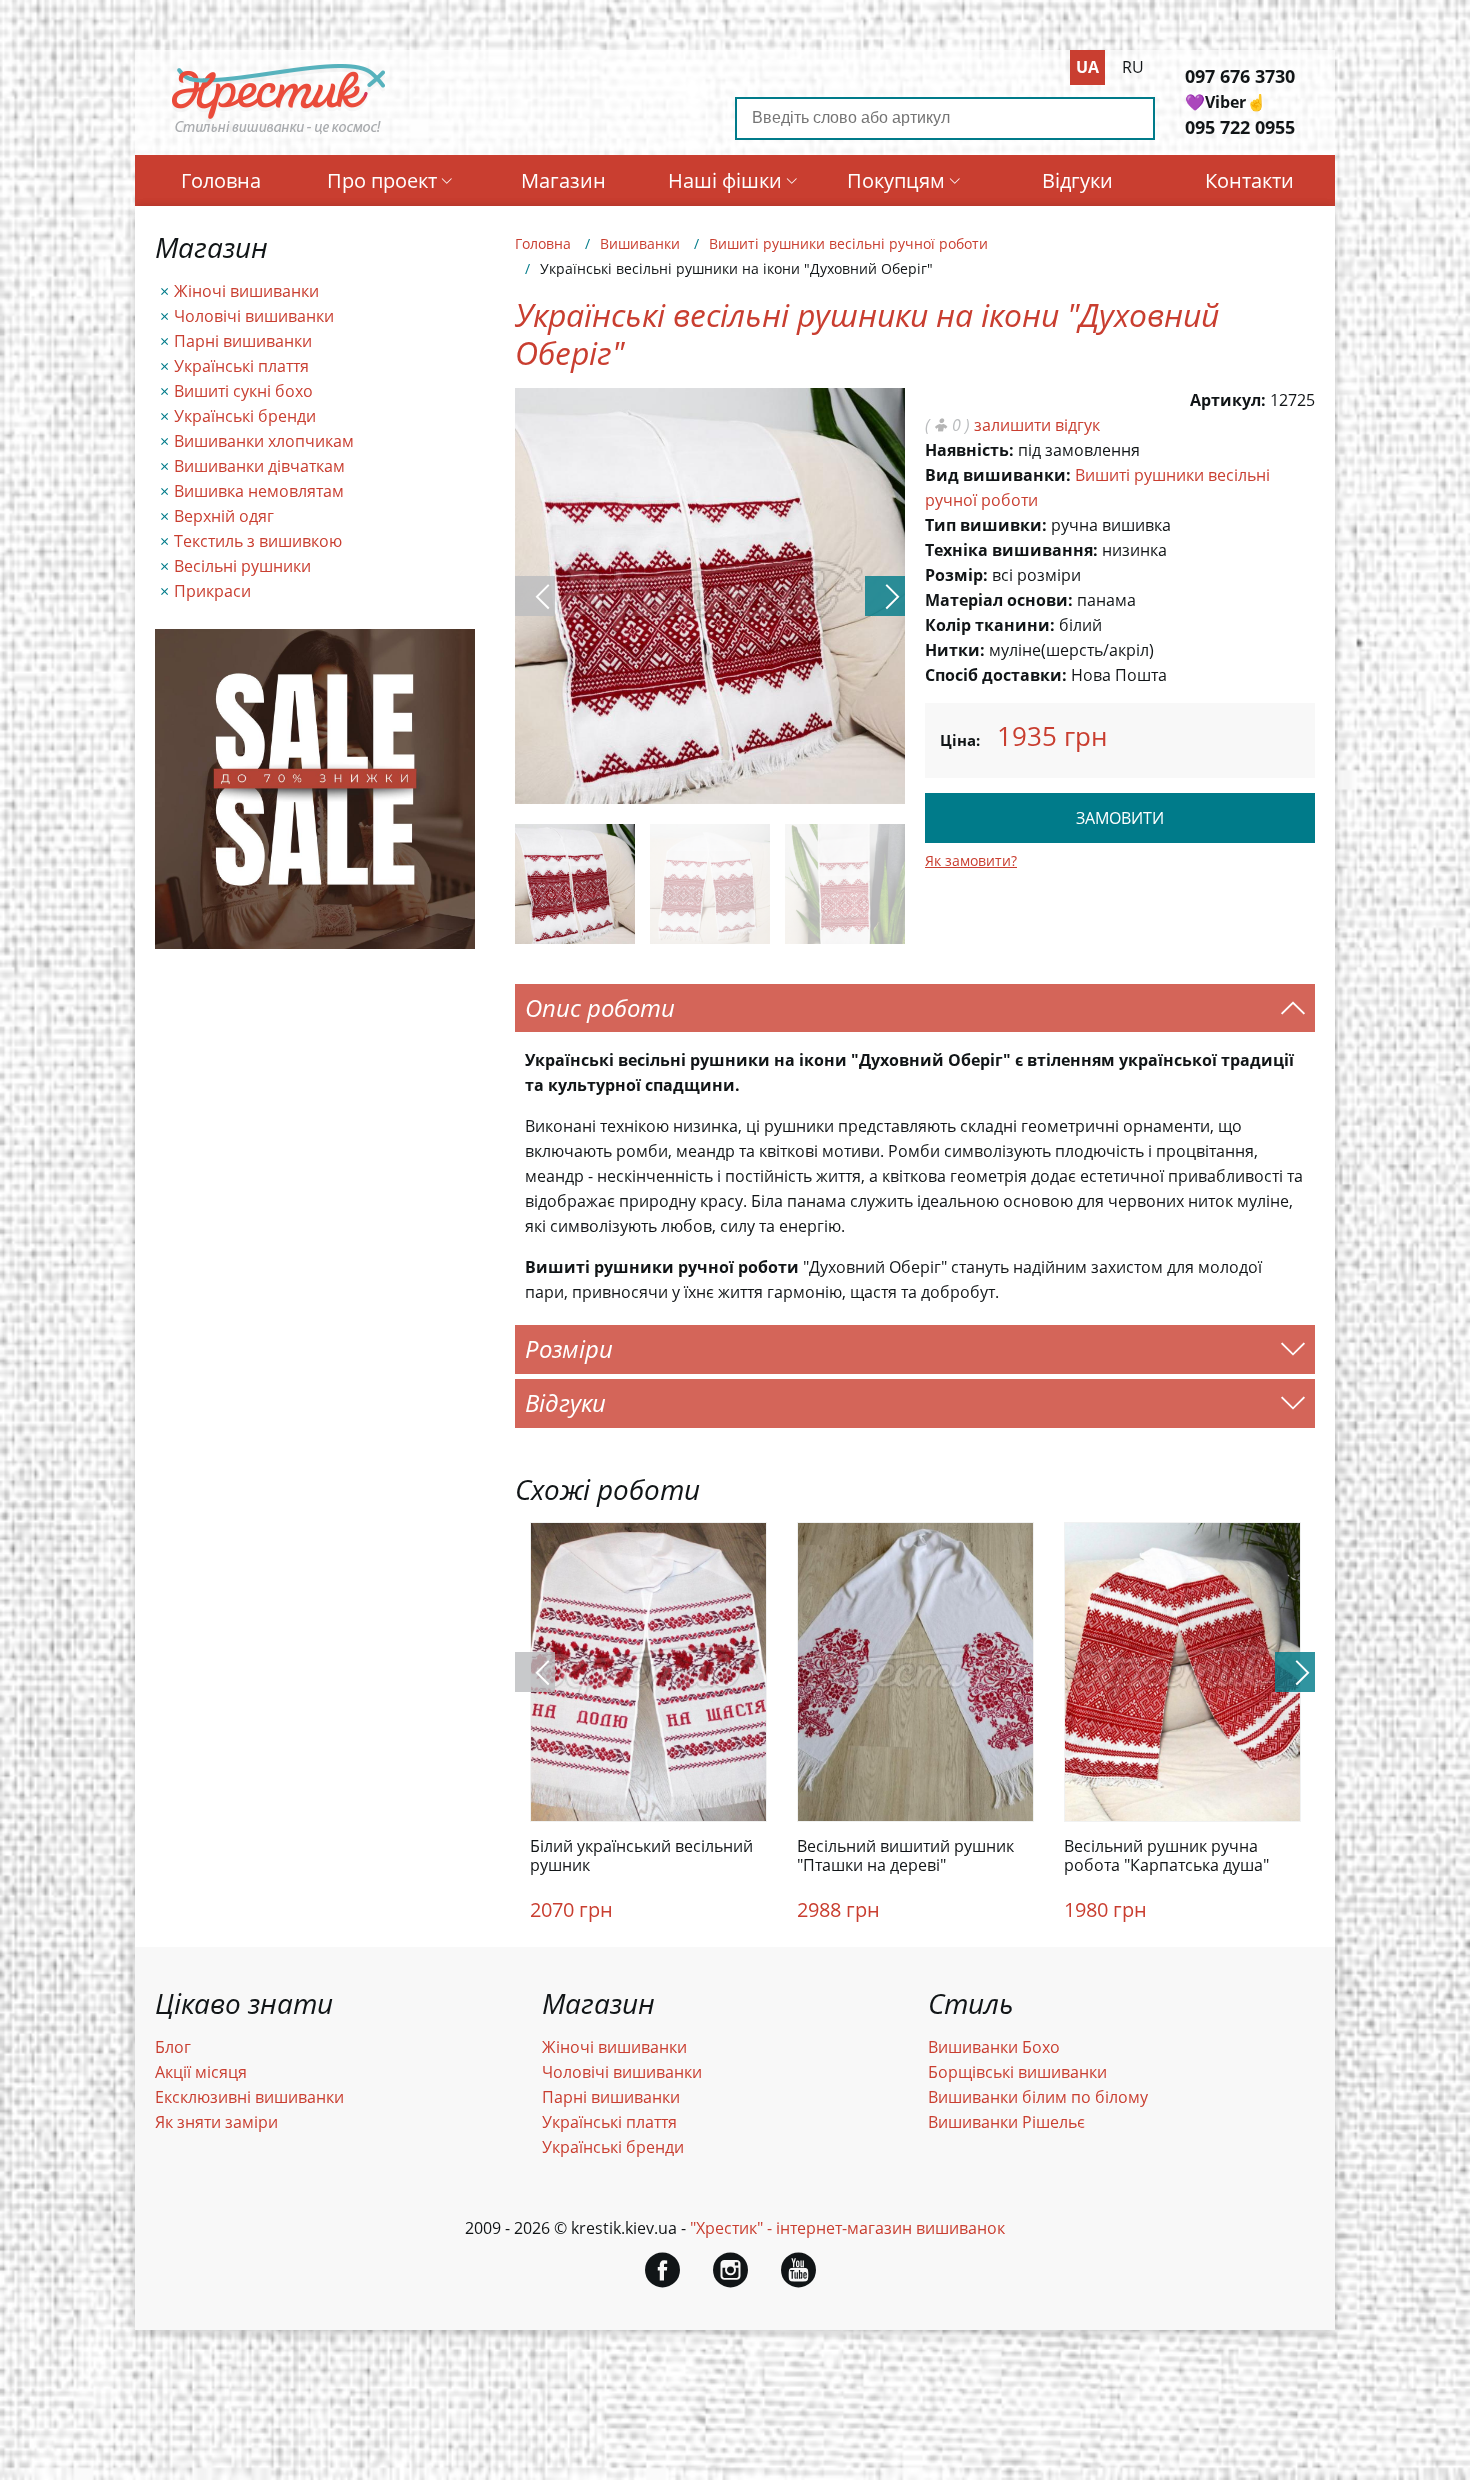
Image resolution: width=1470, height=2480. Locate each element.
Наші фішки (725, 180)
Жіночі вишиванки (246, 291)
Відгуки (1077, 180)
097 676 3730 (1240, 76)
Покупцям (896, 180)
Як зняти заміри (216, 2122)
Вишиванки (640, 243)
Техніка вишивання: (1011, 550)
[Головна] (279, 133)
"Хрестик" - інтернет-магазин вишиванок (847, 2228)
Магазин (563, 180)
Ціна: (960, 740)
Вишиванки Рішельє (1006, 2122)
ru (1133, 67)
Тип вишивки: (986, 525)
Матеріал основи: (999, 600)
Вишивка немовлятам (259, 491)
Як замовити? (971, 860)
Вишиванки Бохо (994, 2047)
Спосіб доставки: (996, 675)
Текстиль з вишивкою (258, 541)
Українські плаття (241, 366)
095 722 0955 (1240, 127)
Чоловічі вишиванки (254, 316)
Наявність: (969, 450)
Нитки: (955, 650)
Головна (221, 180)
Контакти (1249, 180)
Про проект (382, 180)
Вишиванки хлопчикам (264, 441)
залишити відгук (1037, 425)
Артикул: (1228, 400)
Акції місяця (201, 2072)
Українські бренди (245, 416)
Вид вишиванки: (998, 475)
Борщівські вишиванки (1017, 2072)
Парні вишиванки (243, 341)
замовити (1120, 818)
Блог (173, 2047)
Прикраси (212, 591)
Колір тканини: (990, 625)
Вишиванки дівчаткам (259, 466)
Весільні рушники (242, 566)
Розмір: (956, 575)
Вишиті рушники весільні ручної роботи (848, 243)
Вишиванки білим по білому (1038, 2097)
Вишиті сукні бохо (243, 391)
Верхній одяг (224, 516)
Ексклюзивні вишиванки (249, 2097)
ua (1087, 67)
